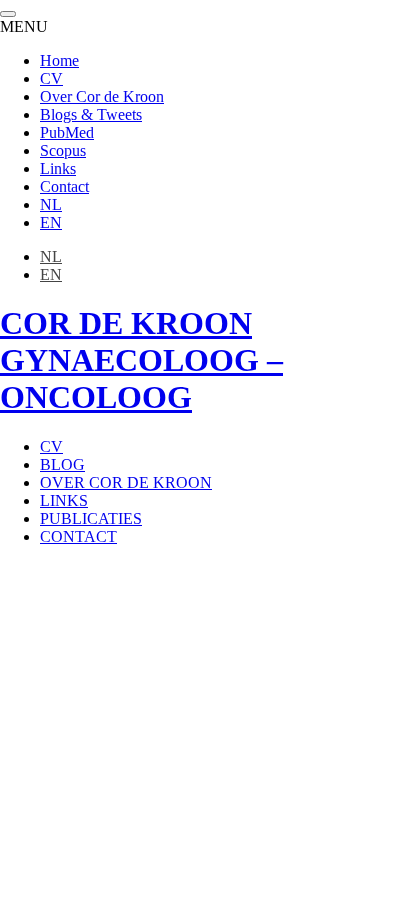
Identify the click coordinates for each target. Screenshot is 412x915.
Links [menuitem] (58, 168)
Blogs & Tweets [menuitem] (91, 114)
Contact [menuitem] (64, 186)
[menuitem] (51, 204)
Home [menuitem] (59, 60)
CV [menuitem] (51, 78)
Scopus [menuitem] (63, 150)
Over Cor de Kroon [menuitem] (102, 96)
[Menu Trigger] (8, 14)
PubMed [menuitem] (67, 132)
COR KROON (141, 360)
